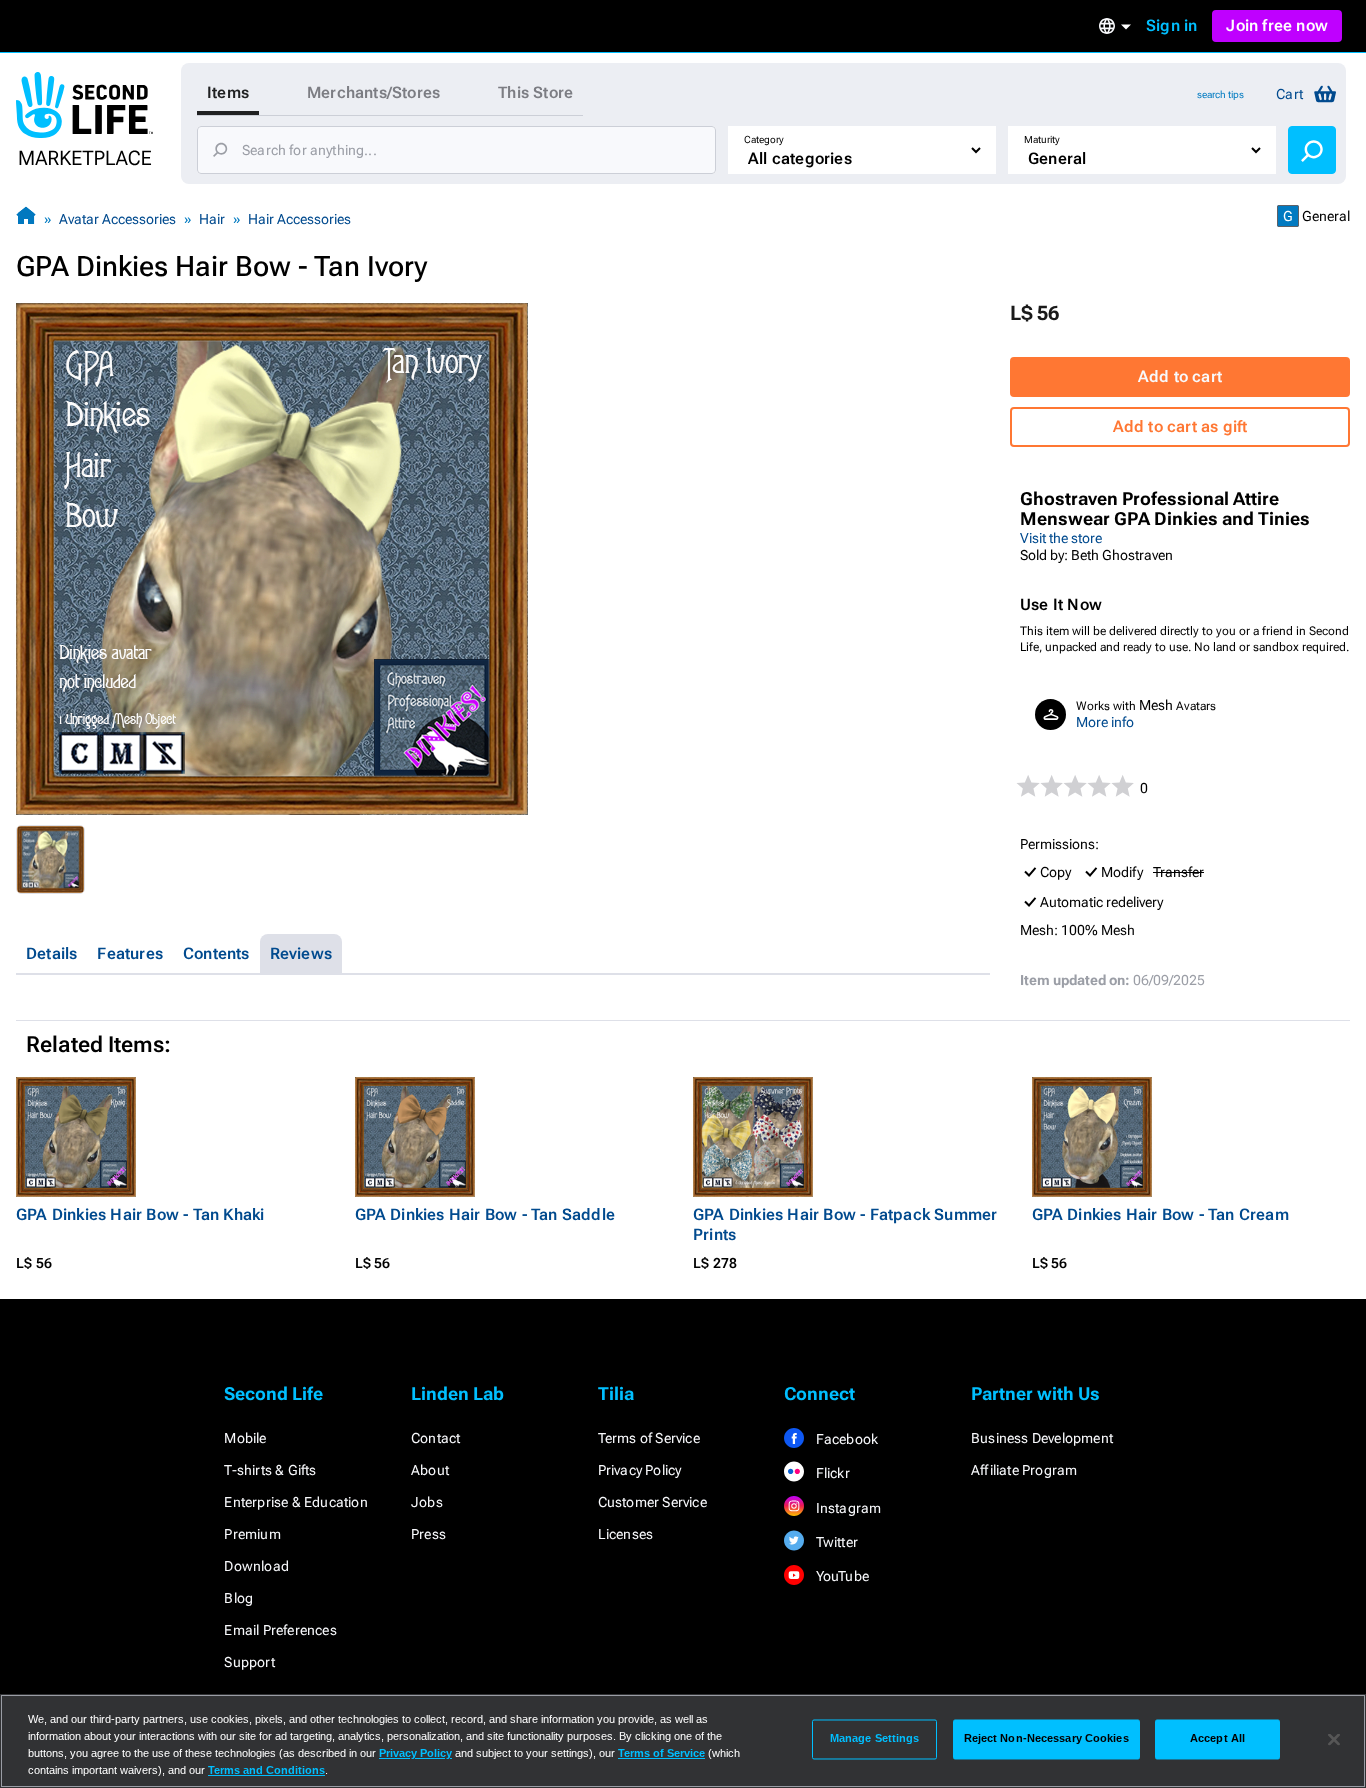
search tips (1220, 94)
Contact (435, 1438)
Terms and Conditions (266, 1770)
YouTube (840, 1576)
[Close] (1334, 1739)
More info (1105, 722)
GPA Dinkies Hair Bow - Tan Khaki (140, 1214)
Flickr (830, 1473)
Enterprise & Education (295, 1502)
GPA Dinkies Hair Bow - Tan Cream (1160, 1214)
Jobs (427, 1502)
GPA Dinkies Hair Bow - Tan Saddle (485, 1214)
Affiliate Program (1024, 1470)
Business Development (1042, 1438)
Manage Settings (875, 1739)
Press (428, 1534)
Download (256, 1566)
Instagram (846, 1508)
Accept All (1217, 1739)
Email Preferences (280, 1630)
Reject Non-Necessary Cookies (1046, 1739)
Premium (252, 1534)
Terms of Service (649, 1438)
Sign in (1171, 25)
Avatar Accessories (117, 219)
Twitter (835, 1542)
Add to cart (1180, 376)
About (430, 1470)
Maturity (1042, 139)
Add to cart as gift (1180, 426)
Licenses (626, 1534)
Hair (212, 219)
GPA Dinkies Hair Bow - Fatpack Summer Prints (845, 1224)
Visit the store (1061, 538)
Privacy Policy (640, 1470)
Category (764, 139)
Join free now (1277, 25)
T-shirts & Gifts (270, 1470)
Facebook (845, 1439)
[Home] (26, 218)
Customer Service (652, 1502)
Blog (238, 1598)
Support (249, 1662)
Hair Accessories (299, 219)
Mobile (245, 1438)
